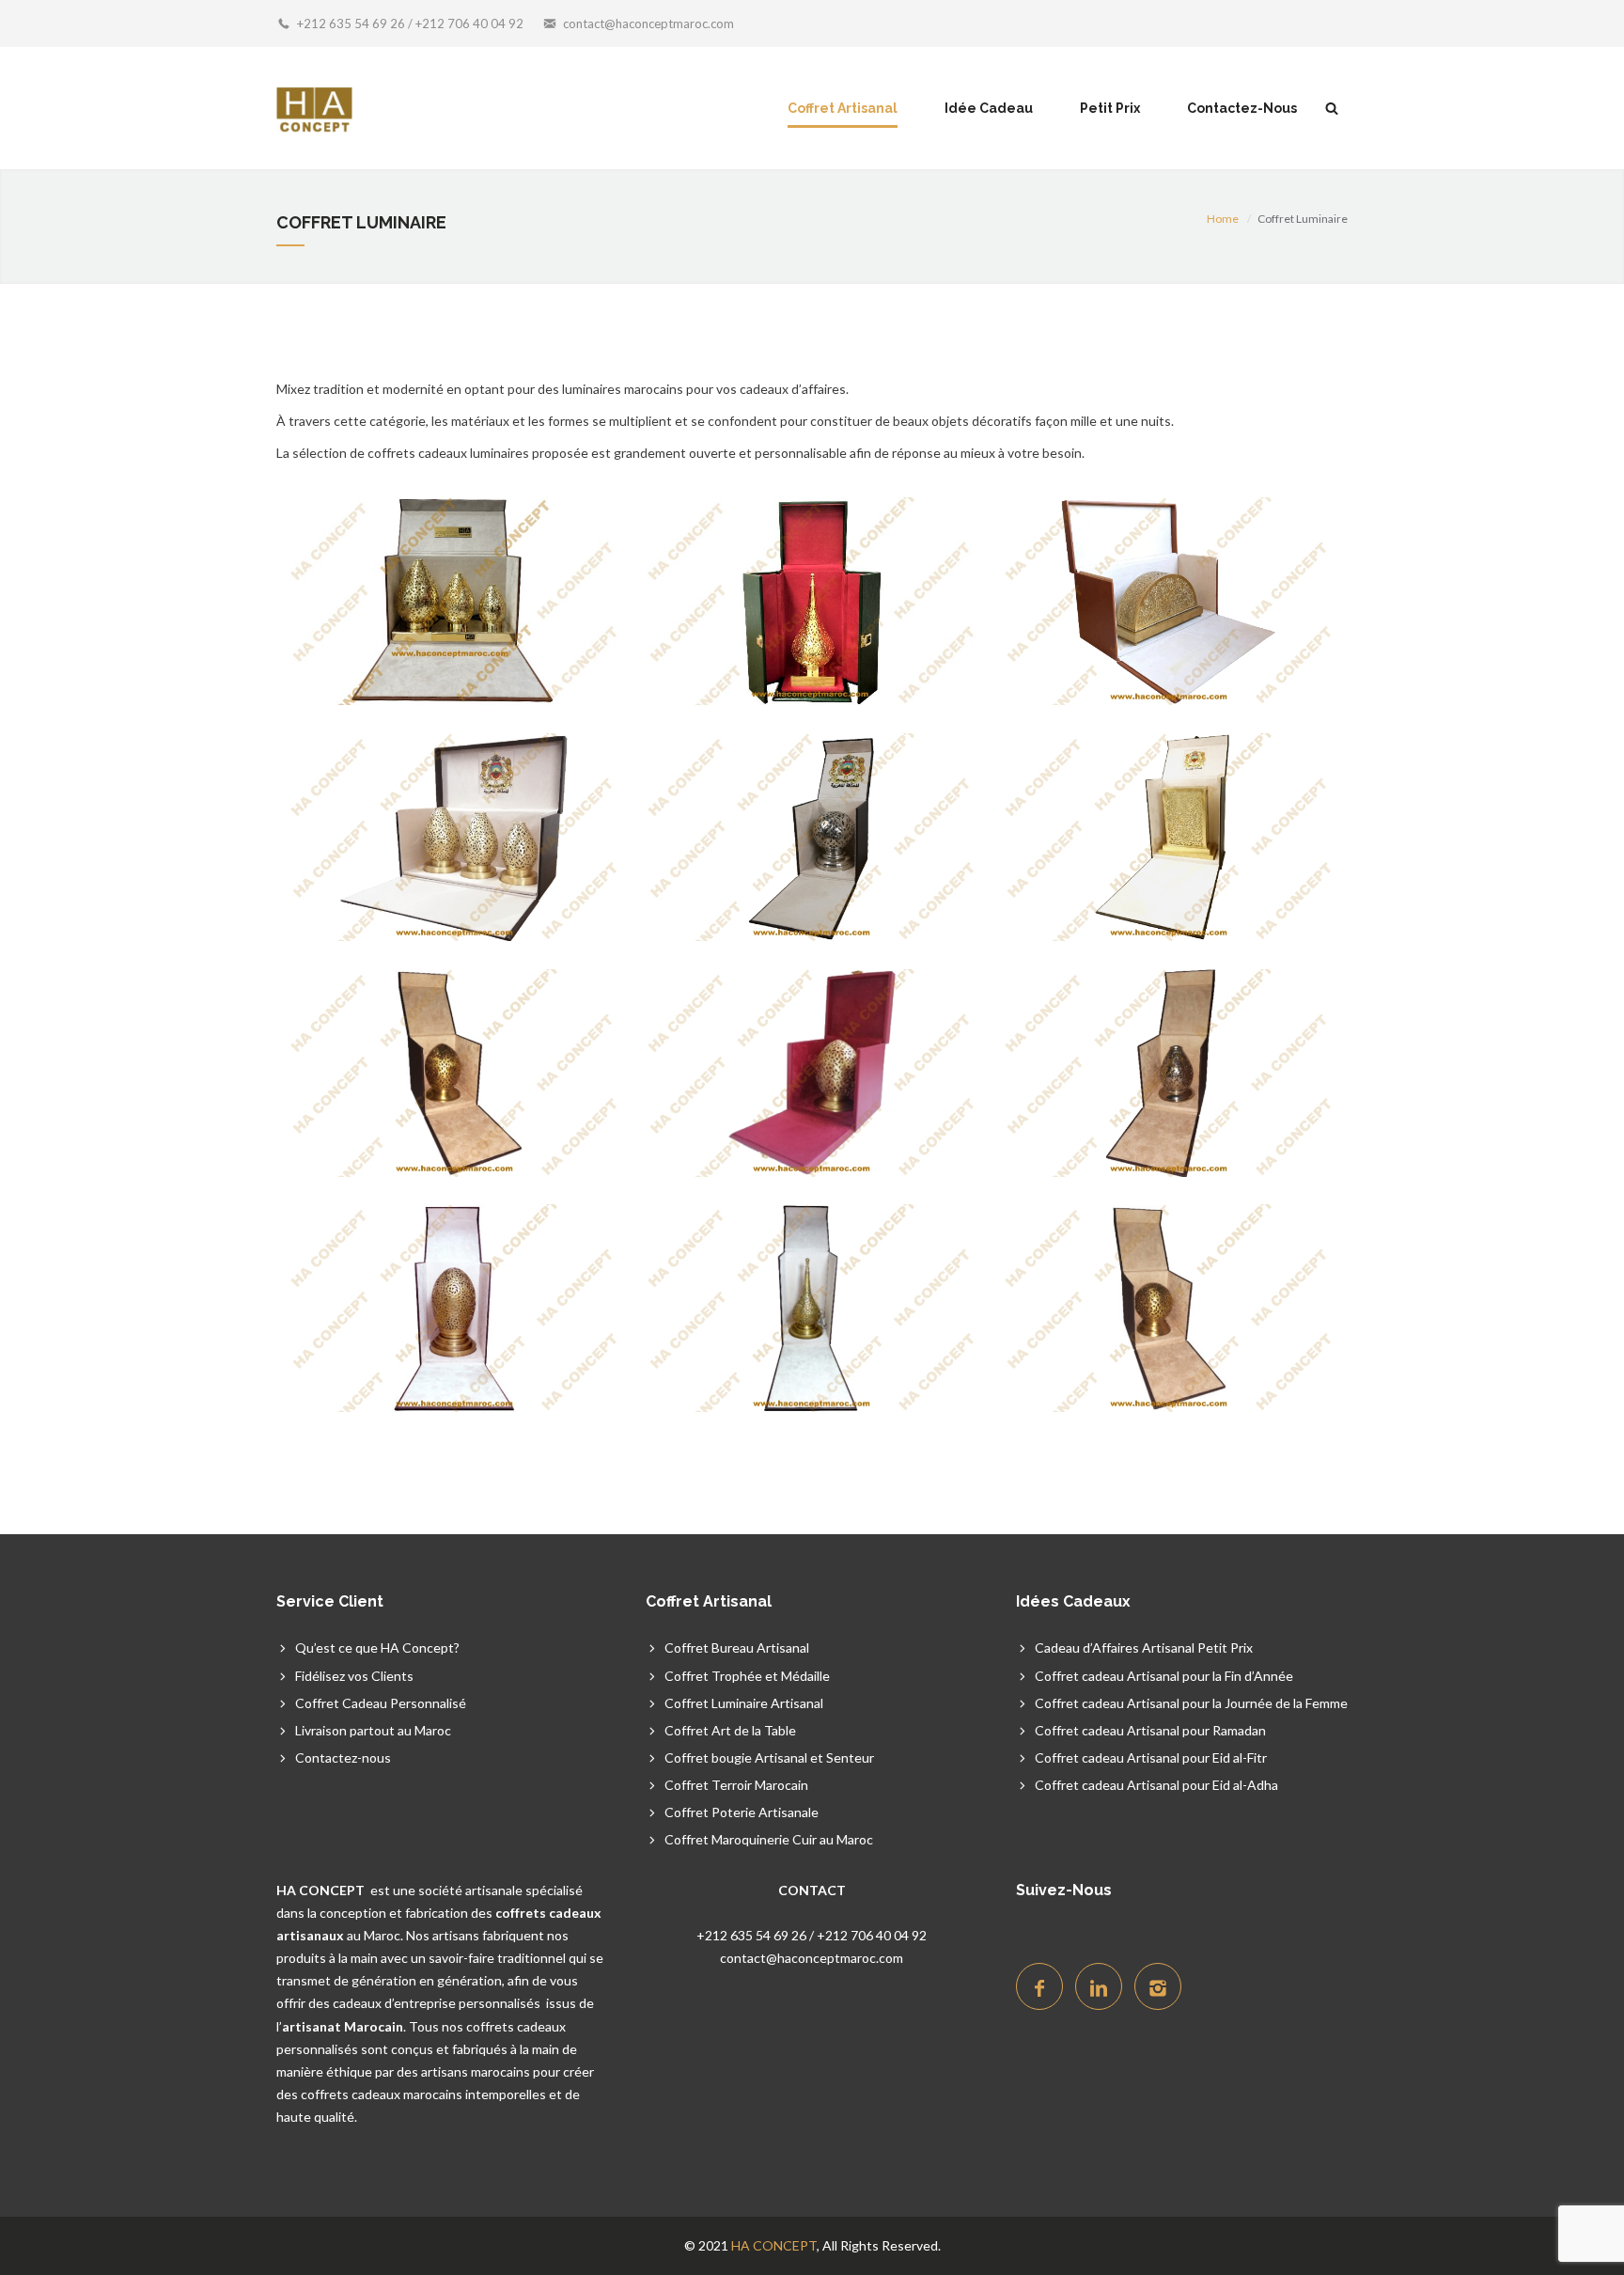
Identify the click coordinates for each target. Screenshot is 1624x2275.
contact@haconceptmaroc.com (648, 24)
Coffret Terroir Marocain (736, 1785)
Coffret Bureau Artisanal (737, 1647)
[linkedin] (1099, 1986)
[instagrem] (1158, 1986)
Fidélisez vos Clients (354, 1676)
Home (1223, 219)
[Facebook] (1039, 1986)
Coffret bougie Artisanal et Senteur (769, 1757)
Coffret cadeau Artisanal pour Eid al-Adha (1156, 1785)
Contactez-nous (343, 1757)
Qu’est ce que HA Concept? (377, 1647)
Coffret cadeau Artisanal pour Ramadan (1150, 1730)
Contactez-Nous (1242, 108)
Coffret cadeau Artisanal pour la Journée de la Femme (1191, 1703)
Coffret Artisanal (843, 108)
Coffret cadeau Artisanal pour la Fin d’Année (1164, 1676)
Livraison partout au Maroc (373, 1730)
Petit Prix (1110, 108)
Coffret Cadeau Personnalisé (381, 1703)
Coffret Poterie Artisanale (742, 1812)
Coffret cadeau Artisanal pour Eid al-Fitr (1151, 1757)
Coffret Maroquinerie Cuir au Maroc (769, 1839)
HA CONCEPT (774, 2245)
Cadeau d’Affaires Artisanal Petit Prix (1144, 1647)
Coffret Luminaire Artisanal (744, 1703)
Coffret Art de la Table (730, 1730)
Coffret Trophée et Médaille (747, 1676)
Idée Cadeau (989, 108)
